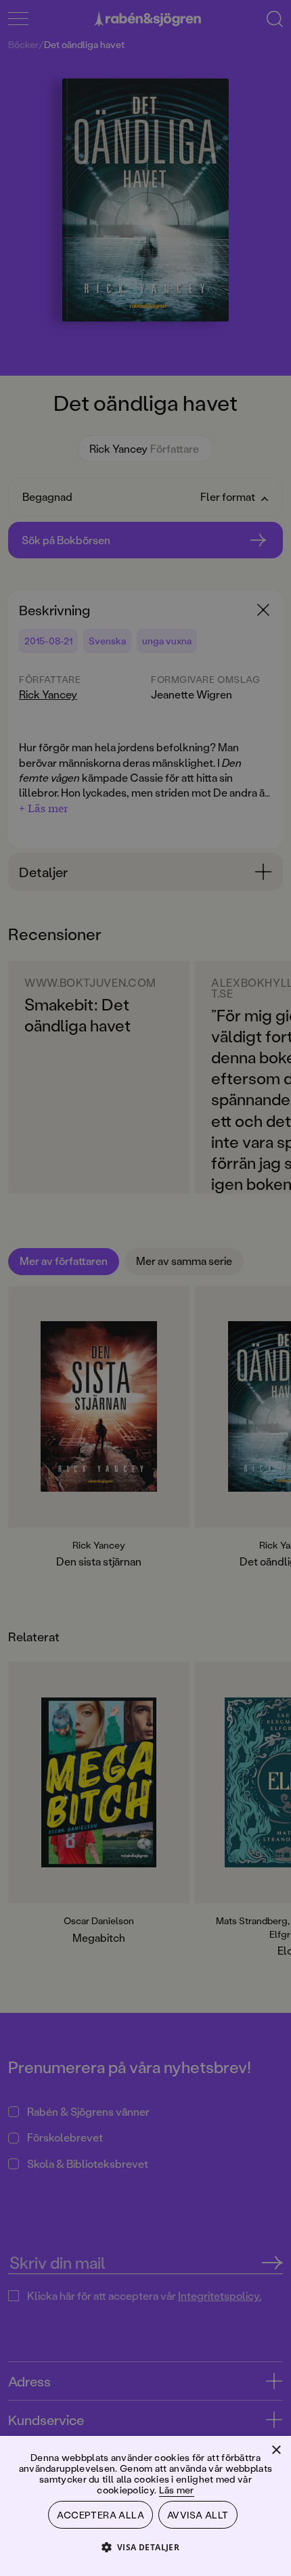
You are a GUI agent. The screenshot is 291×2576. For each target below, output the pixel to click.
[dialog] (145, 1288)
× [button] (276, 2450)
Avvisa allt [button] (198, 2515)
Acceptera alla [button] (100, 2515)
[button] (146, 2547)
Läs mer (177, 2490)
